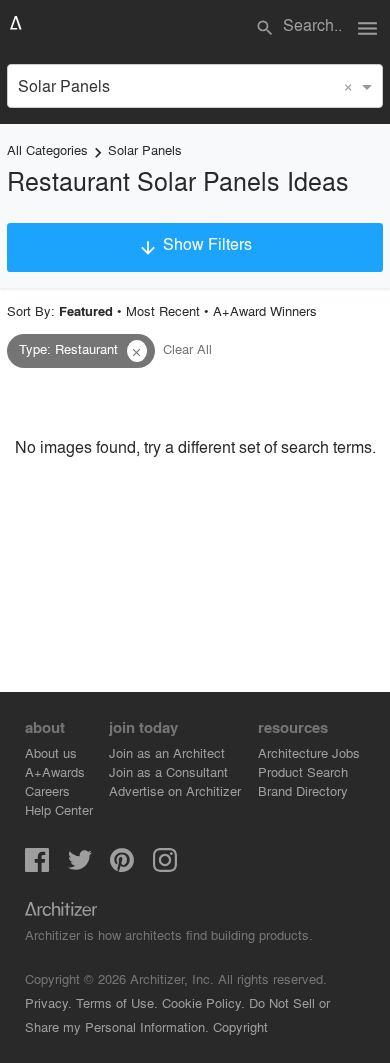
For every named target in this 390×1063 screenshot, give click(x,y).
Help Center (59, 809)
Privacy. (48, 1002)
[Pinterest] (122, 865)
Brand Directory (303, 790)
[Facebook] (37, 865)
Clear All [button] (187, 348)
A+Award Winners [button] (265, 310)
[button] (137, 351)
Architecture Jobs (309, 752)
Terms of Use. (117, 1002)
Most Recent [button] (163, 310)
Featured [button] (86, 311)
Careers (47, 790)
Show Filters (195, 245)
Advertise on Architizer (175, 790)
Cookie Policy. (203, 1002)
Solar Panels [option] (64, 85)
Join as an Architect (167, 752)
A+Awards (55, 771)
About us (51, 752)
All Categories (47, 149)
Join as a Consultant (168, 771)
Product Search (303, 771)
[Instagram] (165, 865)
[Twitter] (80, 865)
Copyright (240, 1026)
